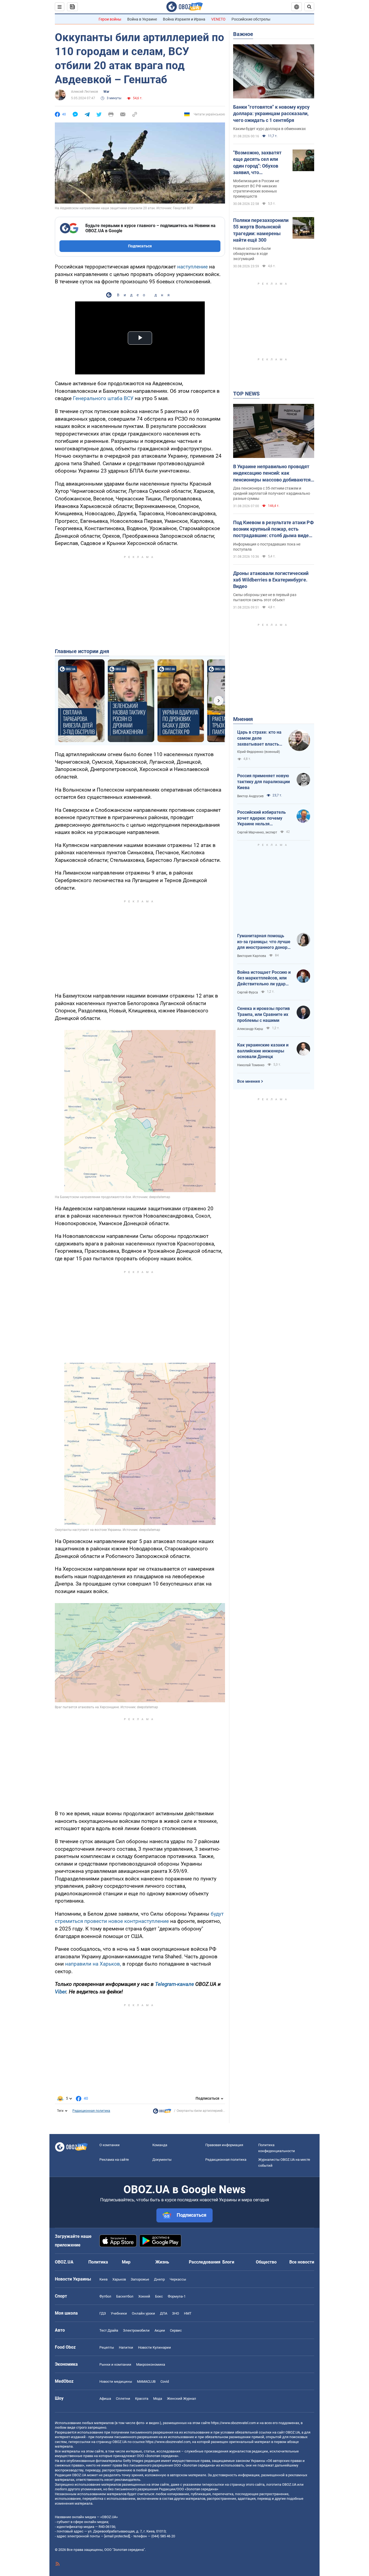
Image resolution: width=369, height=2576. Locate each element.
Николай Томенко (251, 1065)
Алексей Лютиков (85, 92)
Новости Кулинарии (155, 2347)
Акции (160, 2330)
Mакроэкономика (151, 2364)
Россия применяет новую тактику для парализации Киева (264, 782)
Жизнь (162, 2262)
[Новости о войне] (162, 2112)
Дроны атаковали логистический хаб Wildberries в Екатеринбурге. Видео (271, 580)
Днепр (159, 2279)
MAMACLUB (146, 2381)
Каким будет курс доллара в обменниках (269, 129)
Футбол (105, 2296)
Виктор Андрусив (250, 796)
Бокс (159, 2296)
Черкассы (178, 2279)
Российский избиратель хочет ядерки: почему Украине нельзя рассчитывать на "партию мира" (264, 818)
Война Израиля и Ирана (184, 19)
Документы (162, 2160)
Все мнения (249, 1081)
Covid (165, 2381)
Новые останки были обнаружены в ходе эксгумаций (252, 254)
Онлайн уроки (143, 2313)
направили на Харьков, (93, 1964)
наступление (193, 267)
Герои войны (110, 19)
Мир (126, 2262)
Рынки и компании (115, 2364)
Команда (160, 2145)
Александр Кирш (250, 1029)
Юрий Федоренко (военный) (259, 752)
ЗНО (176, 2313)
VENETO (218, 19)
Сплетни (123, 2399)
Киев (103, 2279)
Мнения (243, 719)
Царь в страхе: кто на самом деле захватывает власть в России (260, 738)
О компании (110, 2145)
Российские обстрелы (251, 19)
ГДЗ (103, 2313)
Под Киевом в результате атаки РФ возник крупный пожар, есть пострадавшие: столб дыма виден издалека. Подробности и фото (274, 529)
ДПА (164, 2313)
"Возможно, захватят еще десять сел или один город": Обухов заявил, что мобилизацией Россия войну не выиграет (259, 163)
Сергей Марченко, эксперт (257, 832)
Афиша (105, 2399)
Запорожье (140, 2279)
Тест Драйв (109, 2330)
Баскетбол (125, 2296)
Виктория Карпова (252, 956)
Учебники (119, 2313)
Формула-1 (177, 2296)
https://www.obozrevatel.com (233, 2423)
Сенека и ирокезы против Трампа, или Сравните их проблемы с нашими (264, 1014)
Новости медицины (116, 2381)
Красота (142, 2399)
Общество (266, 2262)
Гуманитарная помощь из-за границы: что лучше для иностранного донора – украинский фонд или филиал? (264, 942)
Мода (158, 2399)
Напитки (126, 2347)
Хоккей (144, 2296)
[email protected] (117, 2536)
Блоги (228, 2262)
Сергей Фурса (248, 992)
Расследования (205, 2262)
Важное (243, 34)
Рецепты (107, 2347)
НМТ (188, 2313)
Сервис (176, 2330)
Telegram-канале (175, 1984)
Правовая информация (224, 2145)
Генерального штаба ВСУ (103, 398)
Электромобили (136, 2330)
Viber (61, 1992)
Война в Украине (142, 19)
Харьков (119, 2279)
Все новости (302, 2262)
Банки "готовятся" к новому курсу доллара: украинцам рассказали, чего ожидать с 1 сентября (271, 114)
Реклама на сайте (114, 2160)
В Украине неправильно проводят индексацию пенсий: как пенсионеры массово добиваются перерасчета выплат (272, 473)
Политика (98, 2262)
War (106, 92)
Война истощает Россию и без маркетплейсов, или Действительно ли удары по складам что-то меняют (264, 978)
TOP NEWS (246, 394)
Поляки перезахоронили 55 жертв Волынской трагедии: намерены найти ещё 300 (261, 230)
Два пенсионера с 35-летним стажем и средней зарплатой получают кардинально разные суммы (272, 493)
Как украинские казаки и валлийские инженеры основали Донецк (263, 1051)
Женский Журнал (182, 2399)
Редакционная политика (91, 2111)
